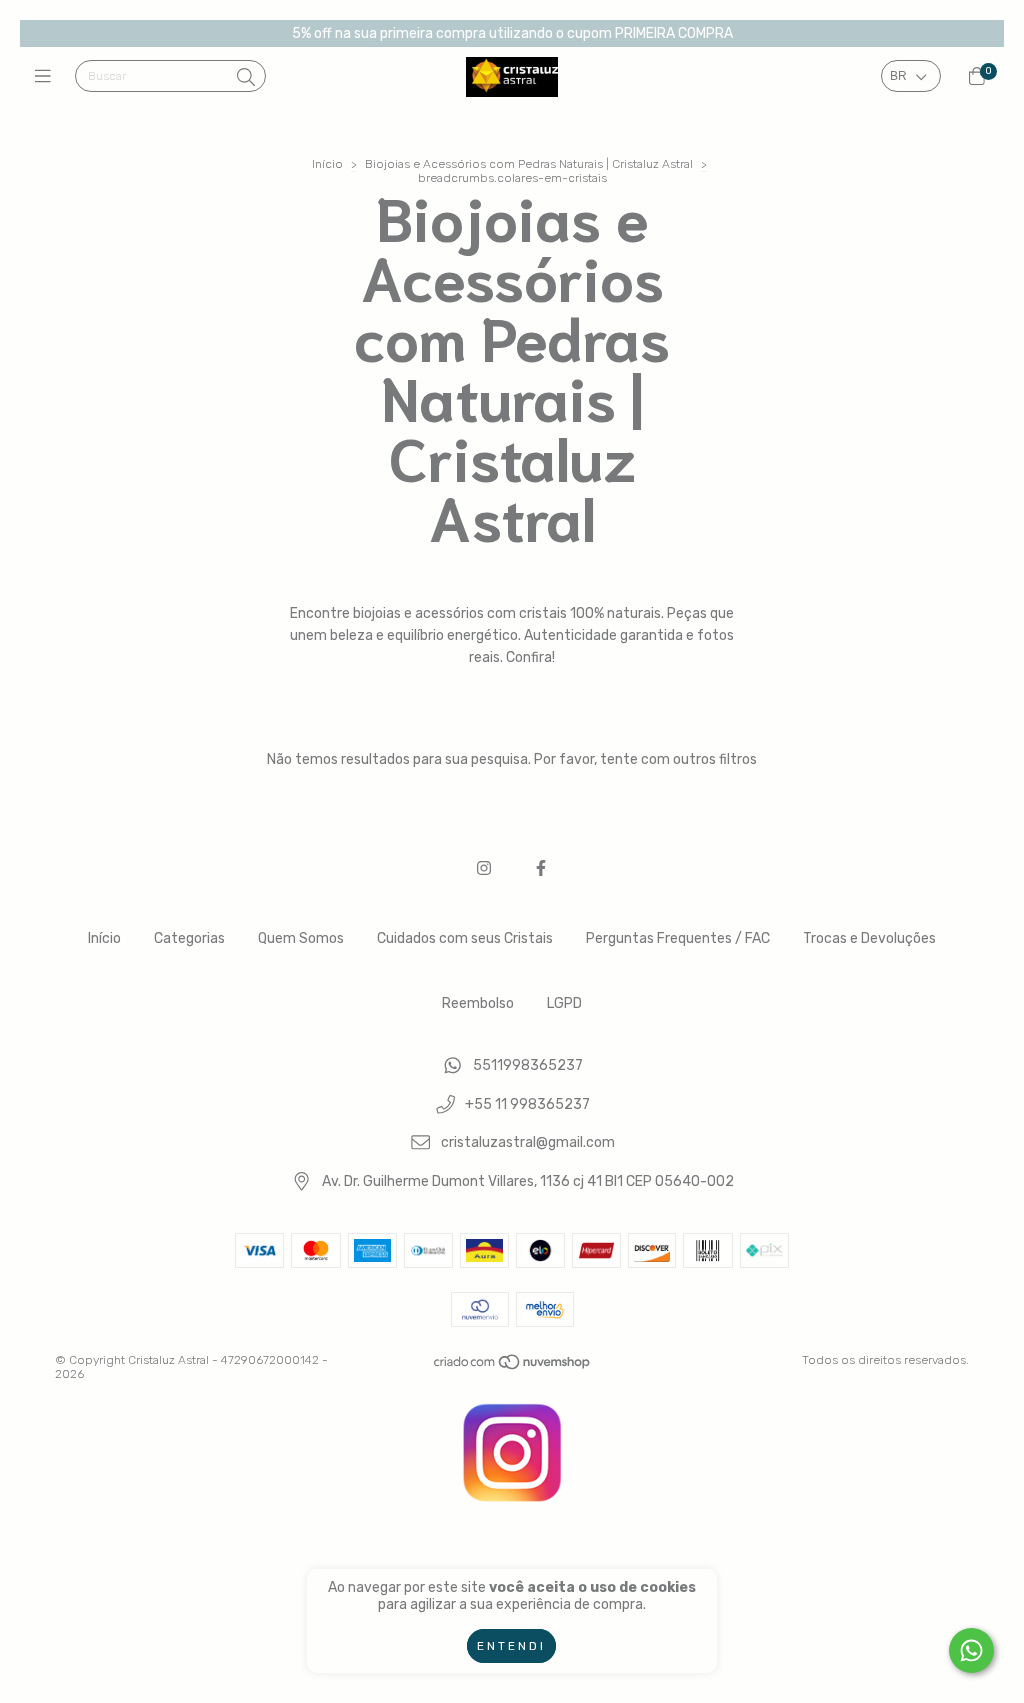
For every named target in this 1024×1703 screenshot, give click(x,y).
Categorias (189, 938)
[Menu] (47, 77)
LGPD (564, 1003)
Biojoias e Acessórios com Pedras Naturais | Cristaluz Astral (529, 164)
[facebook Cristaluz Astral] (541, 868)
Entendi (511, 1646)
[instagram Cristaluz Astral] (484, 868)
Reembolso (478, 1003)
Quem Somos (301, 938)
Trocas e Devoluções (869, 938)
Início (327, 164)
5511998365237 (528, 1065)
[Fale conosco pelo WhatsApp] (971, 1650)
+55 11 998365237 (527, 1104)
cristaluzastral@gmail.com (528, 1143)
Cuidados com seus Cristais (465, 938)
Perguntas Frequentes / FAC (678, 938)
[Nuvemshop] (513, 1366)
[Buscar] (246, 78)
